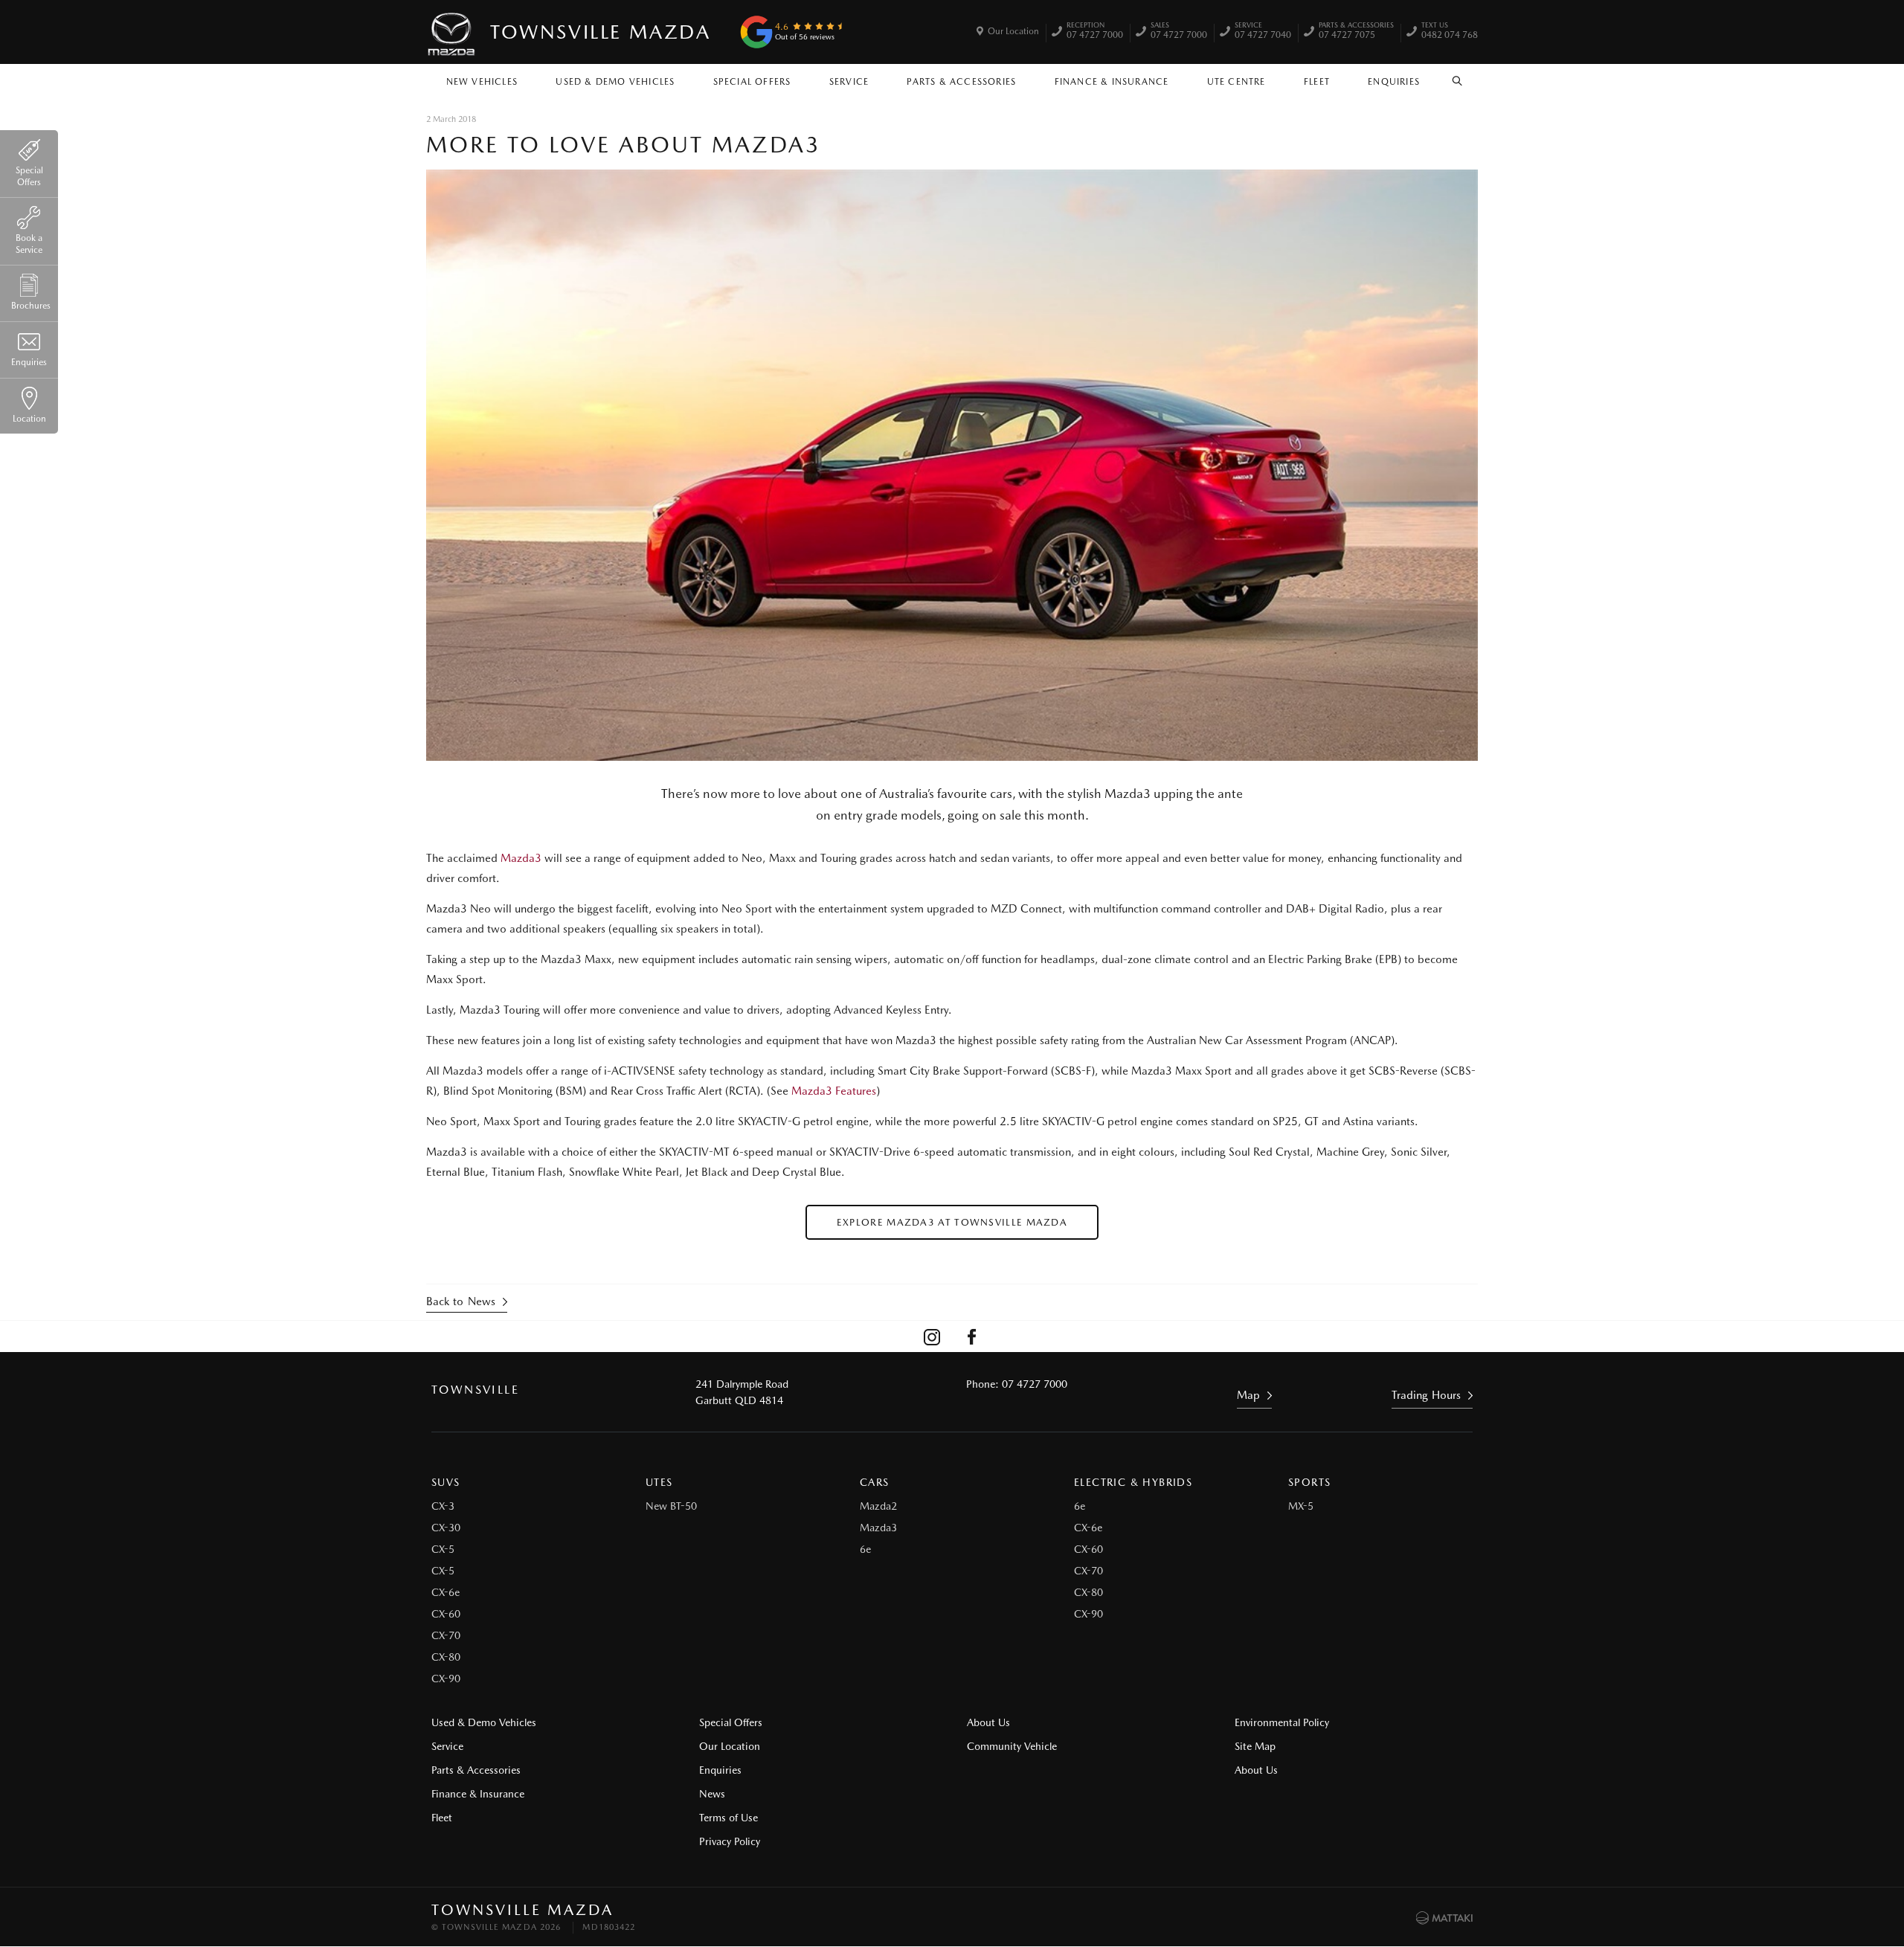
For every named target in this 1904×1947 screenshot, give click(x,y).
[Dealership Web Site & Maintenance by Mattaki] (1444, 1918)
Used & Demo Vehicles (615, 82)
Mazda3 (522, 858)
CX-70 (446, 1635)
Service (849, 82)
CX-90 (446, 1679)
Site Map (1255, 1746)
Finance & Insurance (1112, 82)
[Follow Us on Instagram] (932, 1336)
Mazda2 (878, 1506)
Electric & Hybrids (1133, 1482)
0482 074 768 (1450, 32)
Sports (1309, 1482)
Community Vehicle (1012, 1746)
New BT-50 (671, 1506)
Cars (875, 1482)
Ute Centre (1236, 82)
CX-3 (443, 1506)
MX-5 (1301, 1506)
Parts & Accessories (961, 82)
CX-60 (446, 1614)
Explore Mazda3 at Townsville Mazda (952, 1222)
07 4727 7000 (1095, 32)
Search (1458, 78)
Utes (659, 1482)
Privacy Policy (730, 1841)
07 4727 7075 (1356, 32)
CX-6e (446, 1592)
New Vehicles (482, 82)
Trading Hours (1426, 1395)
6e (865, 1549)
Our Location (1013, 31)
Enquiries (1394, 82)
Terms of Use (729, 1818)
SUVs (446, 1482)
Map (1248, 1395)
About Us (988, 1722)
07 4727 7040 (1263, 32)
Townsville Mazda (601, 32)
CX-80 (446, 1657)
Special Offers (752, 82)
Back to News (461, 1301)
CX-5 (443, 1549)
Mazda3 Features (834, 1091)
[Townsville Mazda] (452, 32)
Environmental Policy (1282, 1722)
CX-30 (446, 1528)
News (712, 1794)
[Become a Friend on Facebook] (972, 1336)
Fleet (1317, 82)
